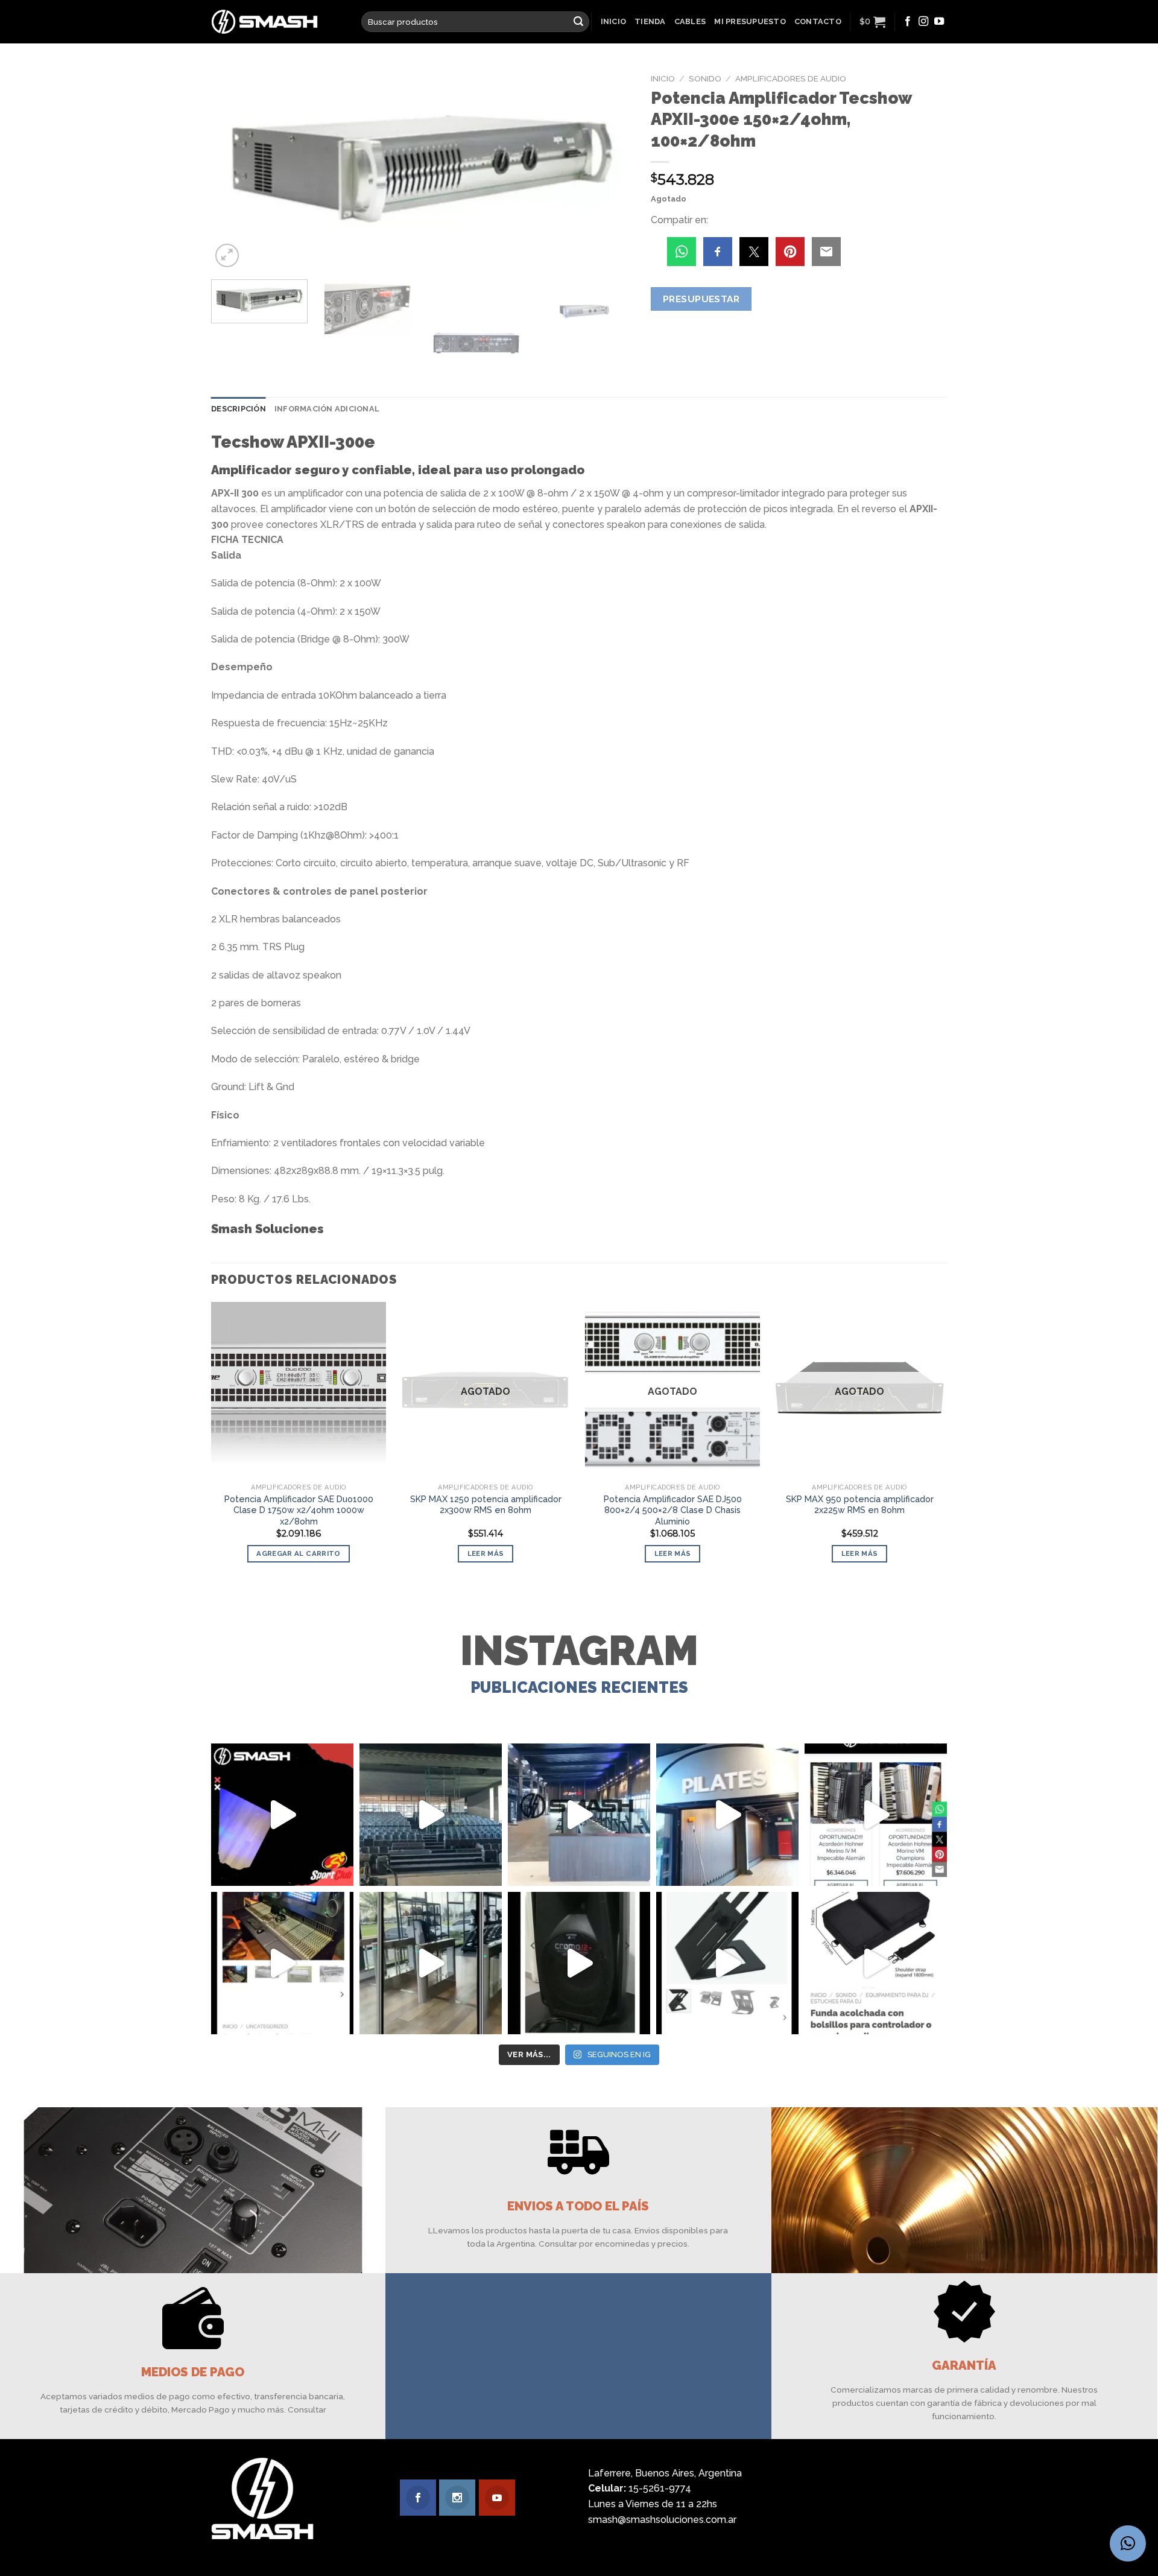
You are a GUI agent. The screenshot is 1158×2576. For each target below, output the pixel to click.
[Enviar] (578, 22)
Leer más (486, 1553)
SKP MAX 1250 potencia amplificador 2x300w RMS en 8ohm (486, 1505)
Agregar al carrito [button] (298, 1553)
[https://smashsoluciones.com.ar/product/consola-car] (282, 1963)
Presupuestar (701, 299)
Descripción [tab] (239, 409)
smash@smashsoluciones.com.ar (662, 2520)
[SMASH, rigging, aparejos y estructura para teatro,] (431, 1815)
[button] (1128, 2543)
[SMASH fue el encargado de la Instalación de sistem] (431, 1963)
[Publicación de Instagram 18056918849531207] (282, 1815)
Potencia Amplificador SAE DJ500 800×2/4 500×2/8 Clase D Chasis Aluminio (673, 1510)
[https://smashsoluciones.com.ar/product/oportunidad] (579, 1963)
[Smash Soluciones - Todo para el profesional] (277, 22)
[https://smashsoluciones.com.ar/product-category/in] (876, 1815)
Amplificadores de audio (791, 78)
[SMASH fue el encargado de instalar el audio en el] (727, 1815)
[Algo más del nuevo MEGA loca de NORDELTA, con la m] (579, 1815)
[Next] (609, 169)
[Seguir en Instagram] (923, 22)
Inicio (614, 21)
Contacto (818, 21)
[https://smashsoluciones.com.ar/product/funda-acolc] (876, 1963)
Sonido (705, 78)
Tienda (650, 21)
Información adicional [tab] (327, 409)
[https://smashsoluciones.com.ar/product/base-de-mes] (727, 1963)
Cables (690, 21)
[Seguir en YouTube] (939, 22)
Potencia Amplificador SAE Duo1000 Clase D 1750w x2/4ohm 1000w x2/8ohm (299, 1510)
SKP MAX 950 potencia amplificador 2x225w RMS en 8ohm (860, 1505)
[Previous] (235, 169)
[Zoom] (227, 255)
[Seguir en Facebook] (908, 22)
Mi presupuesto (750, 21)
